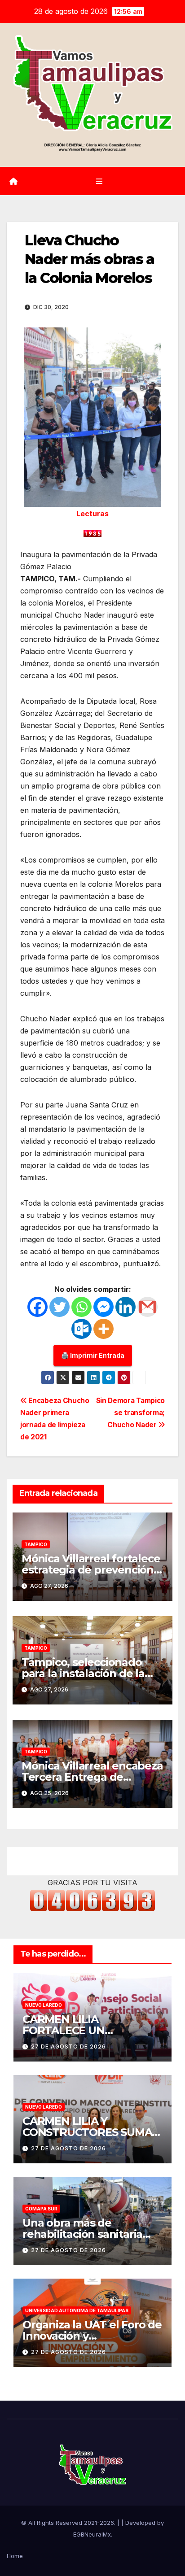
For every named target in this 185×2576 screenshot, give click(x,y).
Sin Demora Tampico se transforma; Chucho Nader (130, 1413)
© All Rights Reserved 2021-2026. (69, 2523)
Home (15, 2556)
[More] (104, 1329)
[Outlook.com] (81, 1329)
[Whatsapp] (81, 1307)
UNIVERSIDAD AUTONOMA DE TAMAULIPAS (77, 2310)
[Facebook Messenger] (104, 1307)
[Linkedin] (126, 1307)
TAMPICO (36, 1544)
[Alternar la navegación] (99, 181)
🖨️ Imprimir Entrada (93, 1355)
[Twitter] (59, 1307)
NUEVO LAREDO (44, 2005)
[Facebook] (37, 1307)
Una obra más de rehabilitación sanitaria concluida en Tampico (82, 2234)
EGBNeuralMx (92, 2534)
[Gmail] (148, 1307)
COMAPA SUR (41, 2209)
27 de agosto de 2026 (68, 2046)
